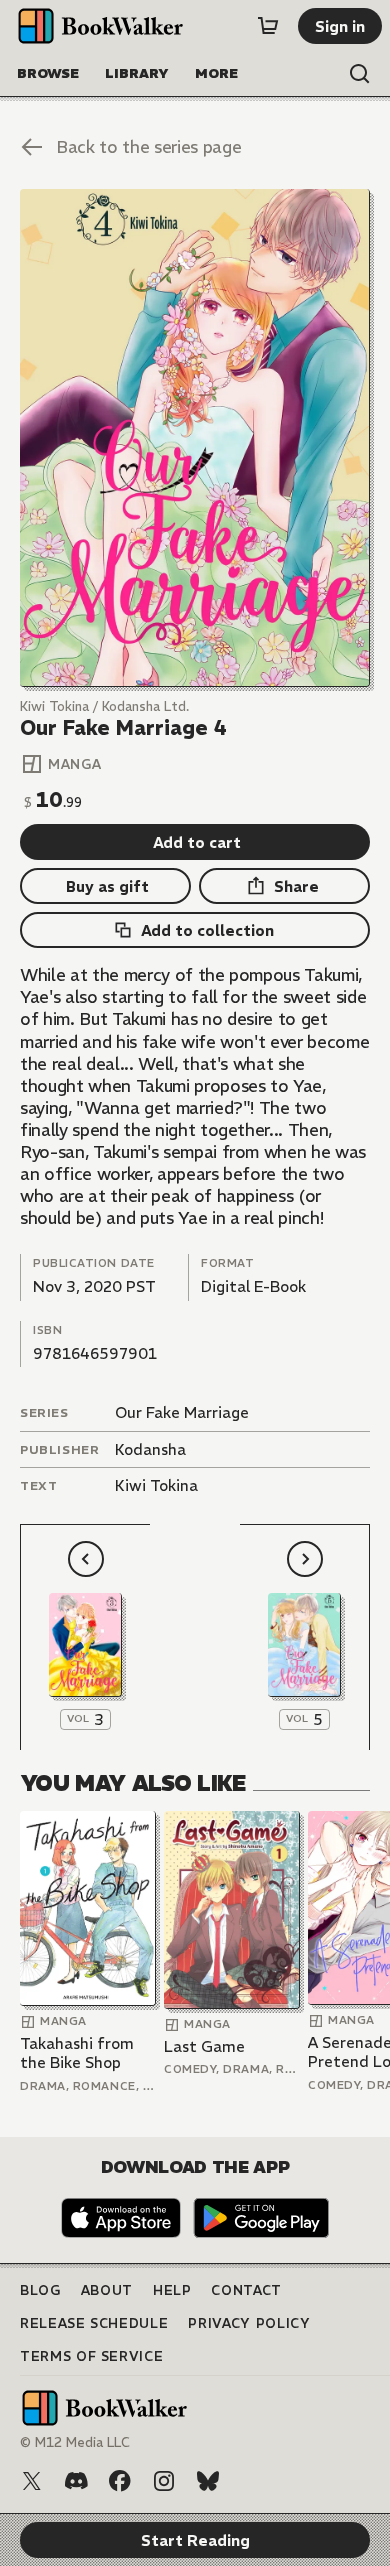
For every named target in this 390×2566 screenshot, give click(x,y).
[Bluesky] (208, 2481)
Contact (246, 2290)
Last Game (204, 2046)
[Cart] (268, 26)
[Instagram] (164, 2481)
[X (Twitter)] (32, 2481)
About (107, 2290)
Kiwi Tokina (156, 1485)
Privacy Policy (249, 2323)
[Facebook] (120, 2481)
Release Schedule (94, 2323)
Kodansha (150, 1449)
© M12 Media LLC (75, 2442)
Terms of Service (91, 2356)
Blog (40, 2290)
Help (172, 2290)
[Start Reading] (195, 438)
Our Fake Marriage (182, 1412)
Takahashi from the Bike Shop (77, 2053)
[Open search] (360, 74)
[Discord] (76, 2481)
